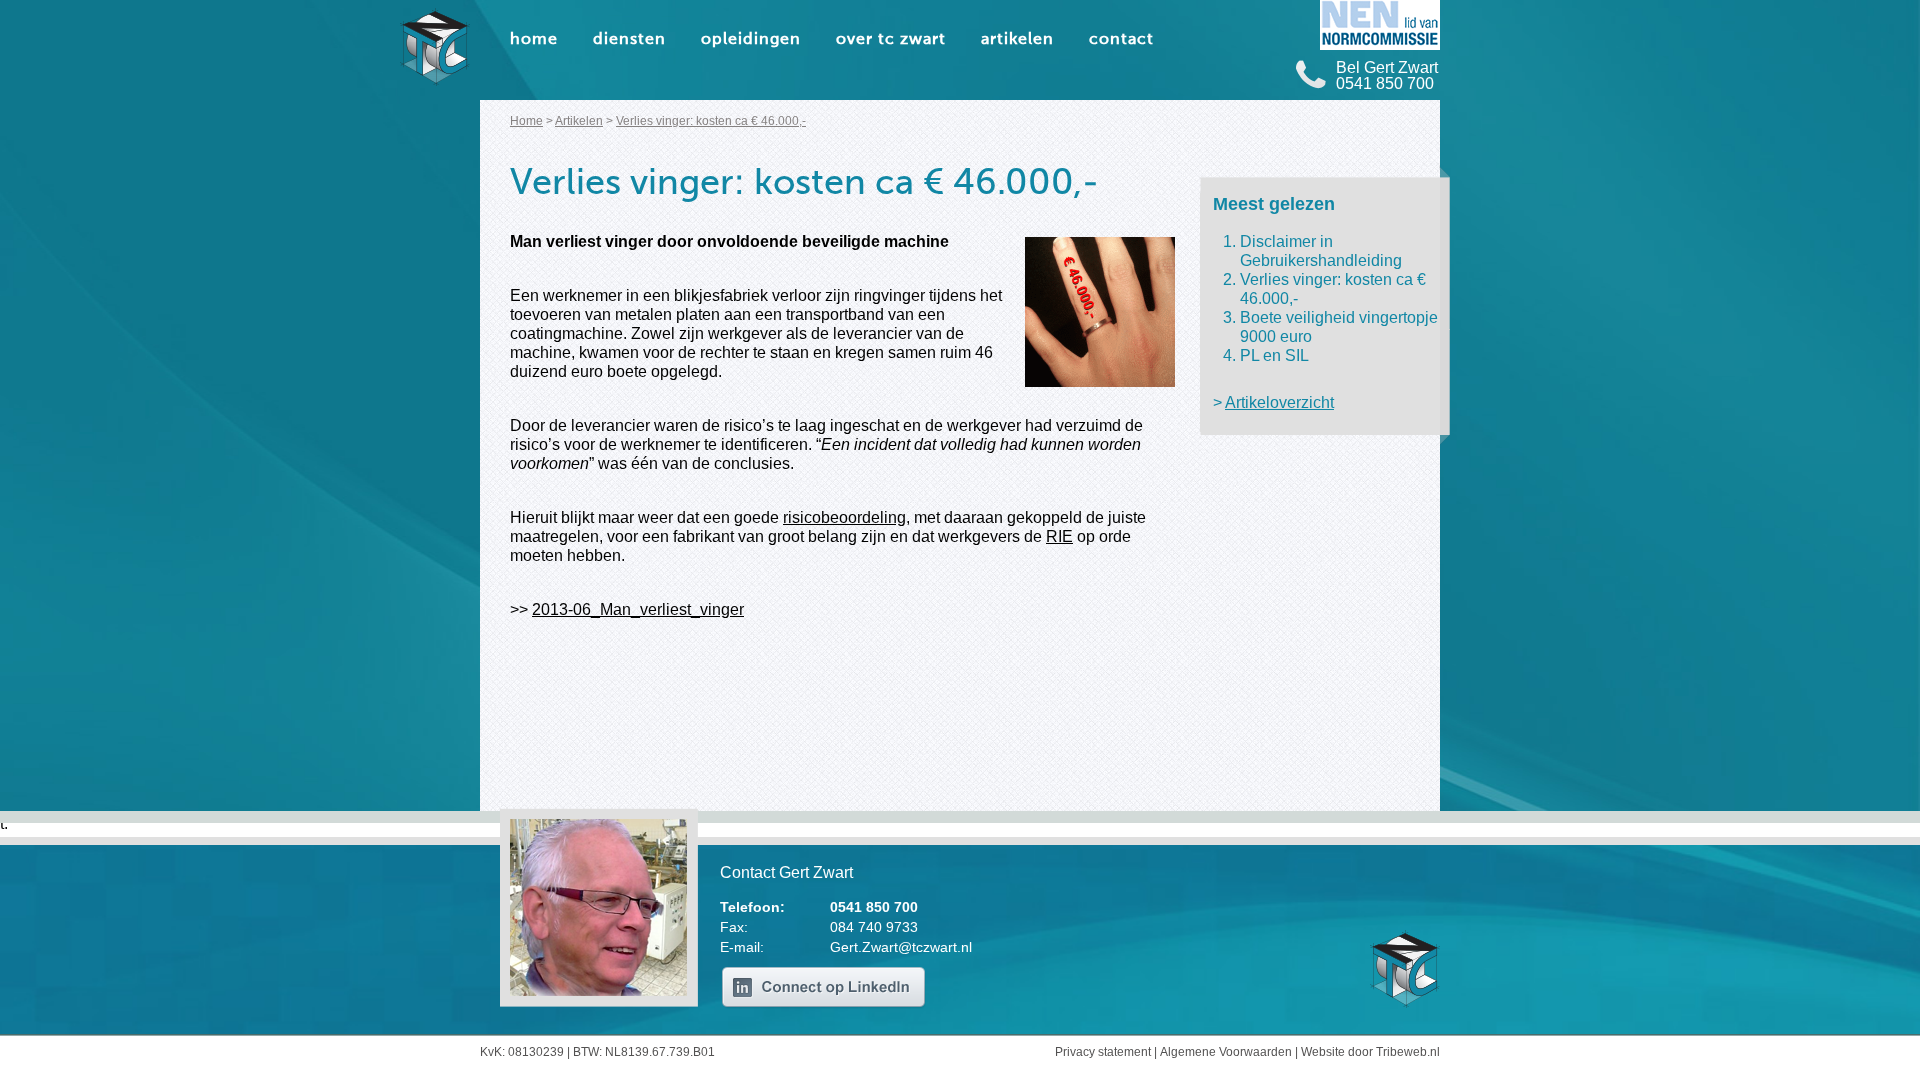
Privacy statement (1103, 1052)
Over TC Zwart (891, 40)
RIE (1059, 536)
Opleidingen (751, 40)
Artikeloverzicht (1279, 402)
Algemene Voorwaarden (1226, 1052)
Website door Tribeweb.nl (1370, 1052)
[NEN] (1380, 25)
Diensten (629, 40)
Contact (1121, 40)
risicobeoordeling (844, 517)
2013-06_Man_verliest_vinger (638, 609)
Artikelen (1017, 40)
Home (534, 40)
